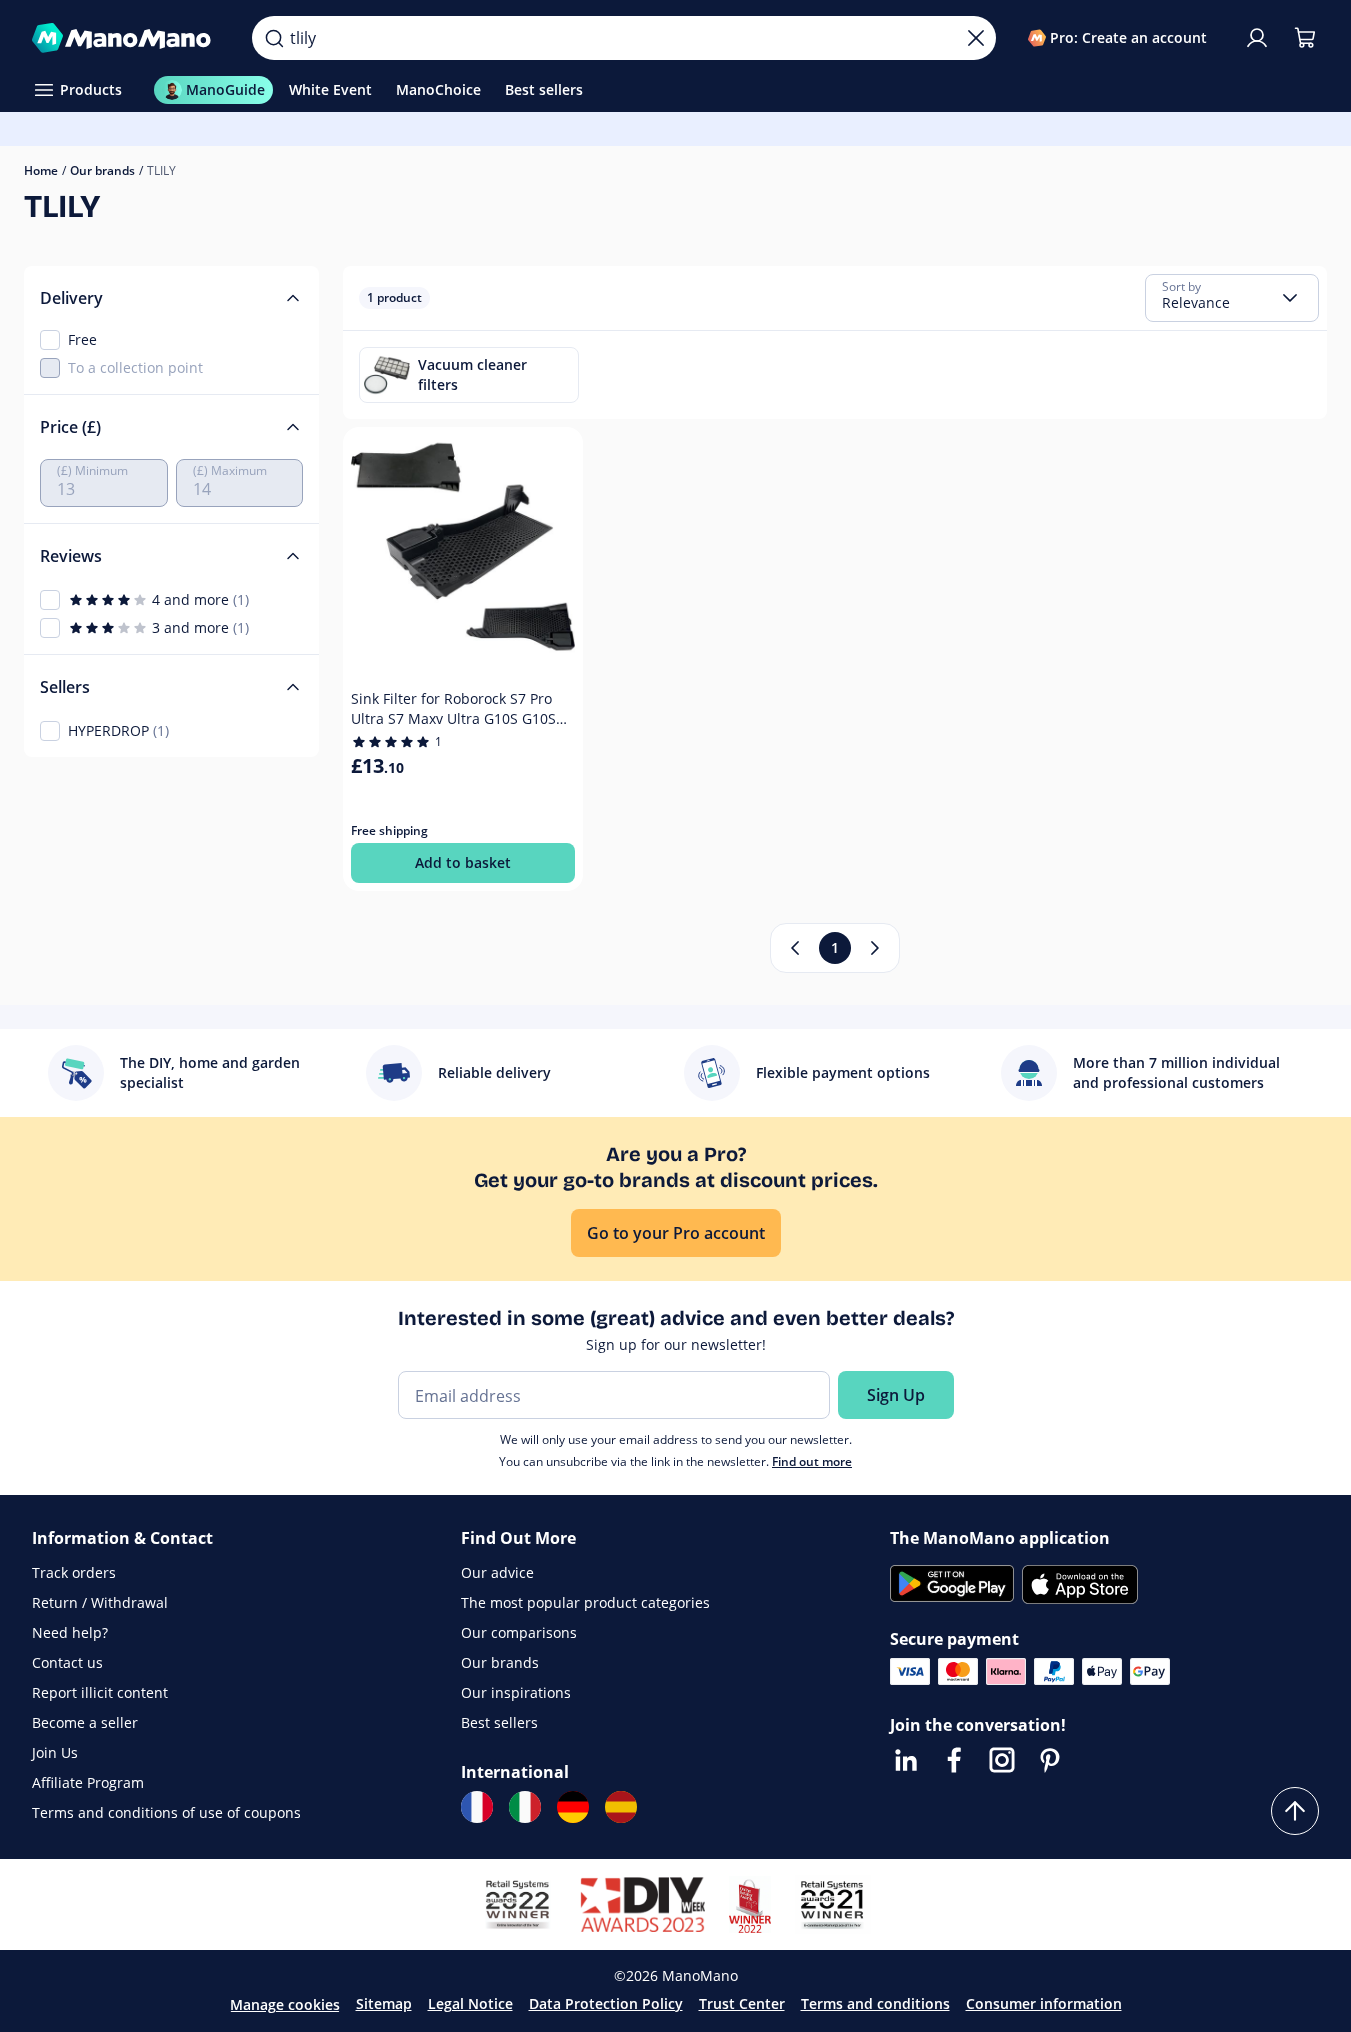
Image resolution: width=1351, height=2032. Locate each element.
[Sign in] (1257, 38)
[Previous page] (795, 948)
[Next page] (875, 948)
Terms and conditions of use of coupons (166, 1812)
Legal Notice (470, 2003)
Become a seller (85, 1722)
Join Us (55, 1752)
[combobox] (1232, 298)
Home (41, 170)
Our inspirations (516, 1692)
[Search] (274, 38)
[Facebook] (954, 1760)
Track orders (74, 1572)
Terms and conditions (875, 2003)
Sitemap (384, 2003)
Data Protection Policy (606, 2003)
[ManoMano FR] (477, 1807)
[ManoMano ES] (621, 1807)
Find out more (812, 1461)
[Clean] (976, 38)
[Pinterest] (1050, 1760)
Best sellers (499, 1722)
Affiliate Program (88, 1782)
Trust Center (742, 2003)
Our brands (102, 170)
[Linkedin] (906, 1760)
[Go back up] (1295, 1811)
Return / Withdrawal (100, 1602)
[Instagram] (1002, 1760)
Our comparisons (519, 1632)
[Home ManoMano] (126, 38)
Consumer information (1044, 2003)
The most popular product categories (585, 1602)
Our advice (497, 1572)
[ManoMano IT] (525, 1807)
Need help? (70, 1632)
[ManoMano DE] (573, 1807)
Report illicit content (100, 1692)
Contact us (67, 1662)
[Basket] (1305, 38)
